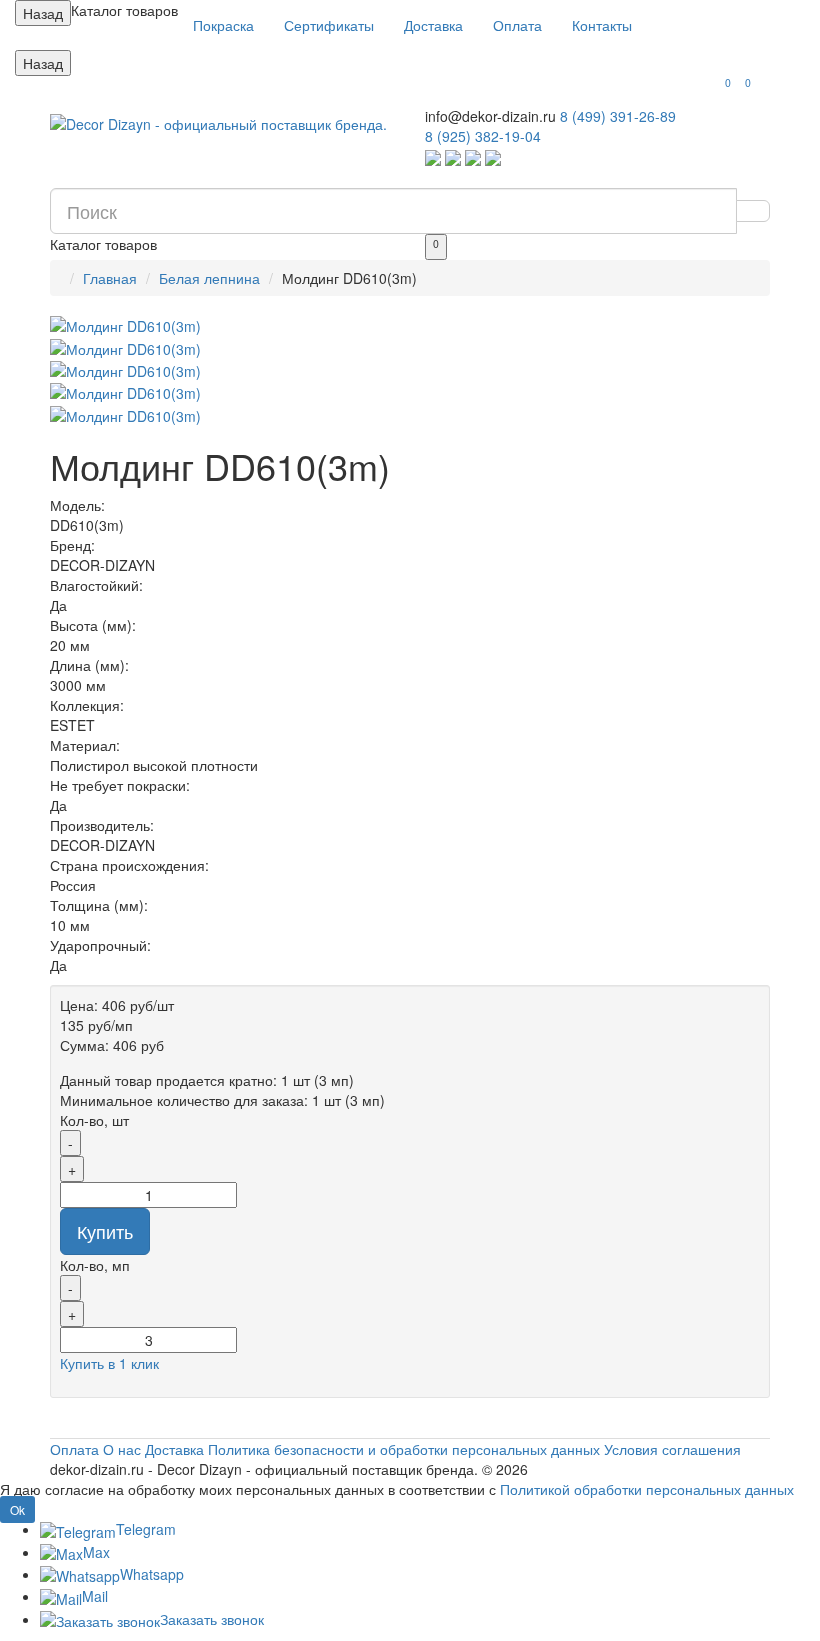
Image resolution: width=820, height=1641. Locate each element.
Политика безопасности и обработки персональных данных (404, 1449)
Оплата (517, 25)
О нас (122, 1449)
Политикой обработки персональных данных (647, 1489)
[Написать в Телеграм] (453, 156)
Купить (105, 1231)
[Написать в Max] (473, 156)
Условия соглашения (672, 1449)
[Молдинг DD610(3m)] (410, 326)
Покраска (223, 25)
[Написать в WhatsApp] (433, 156)
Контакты (602, 25)
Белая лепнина (209, 278)
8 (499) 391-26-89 (618, 116)
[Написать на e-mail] (493, 156)
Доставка (433, 25)
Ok (17, 1509)
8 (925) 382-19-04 (483, 136)
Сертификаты (329, 25)
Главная (110, 278)
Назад (43, 13)
